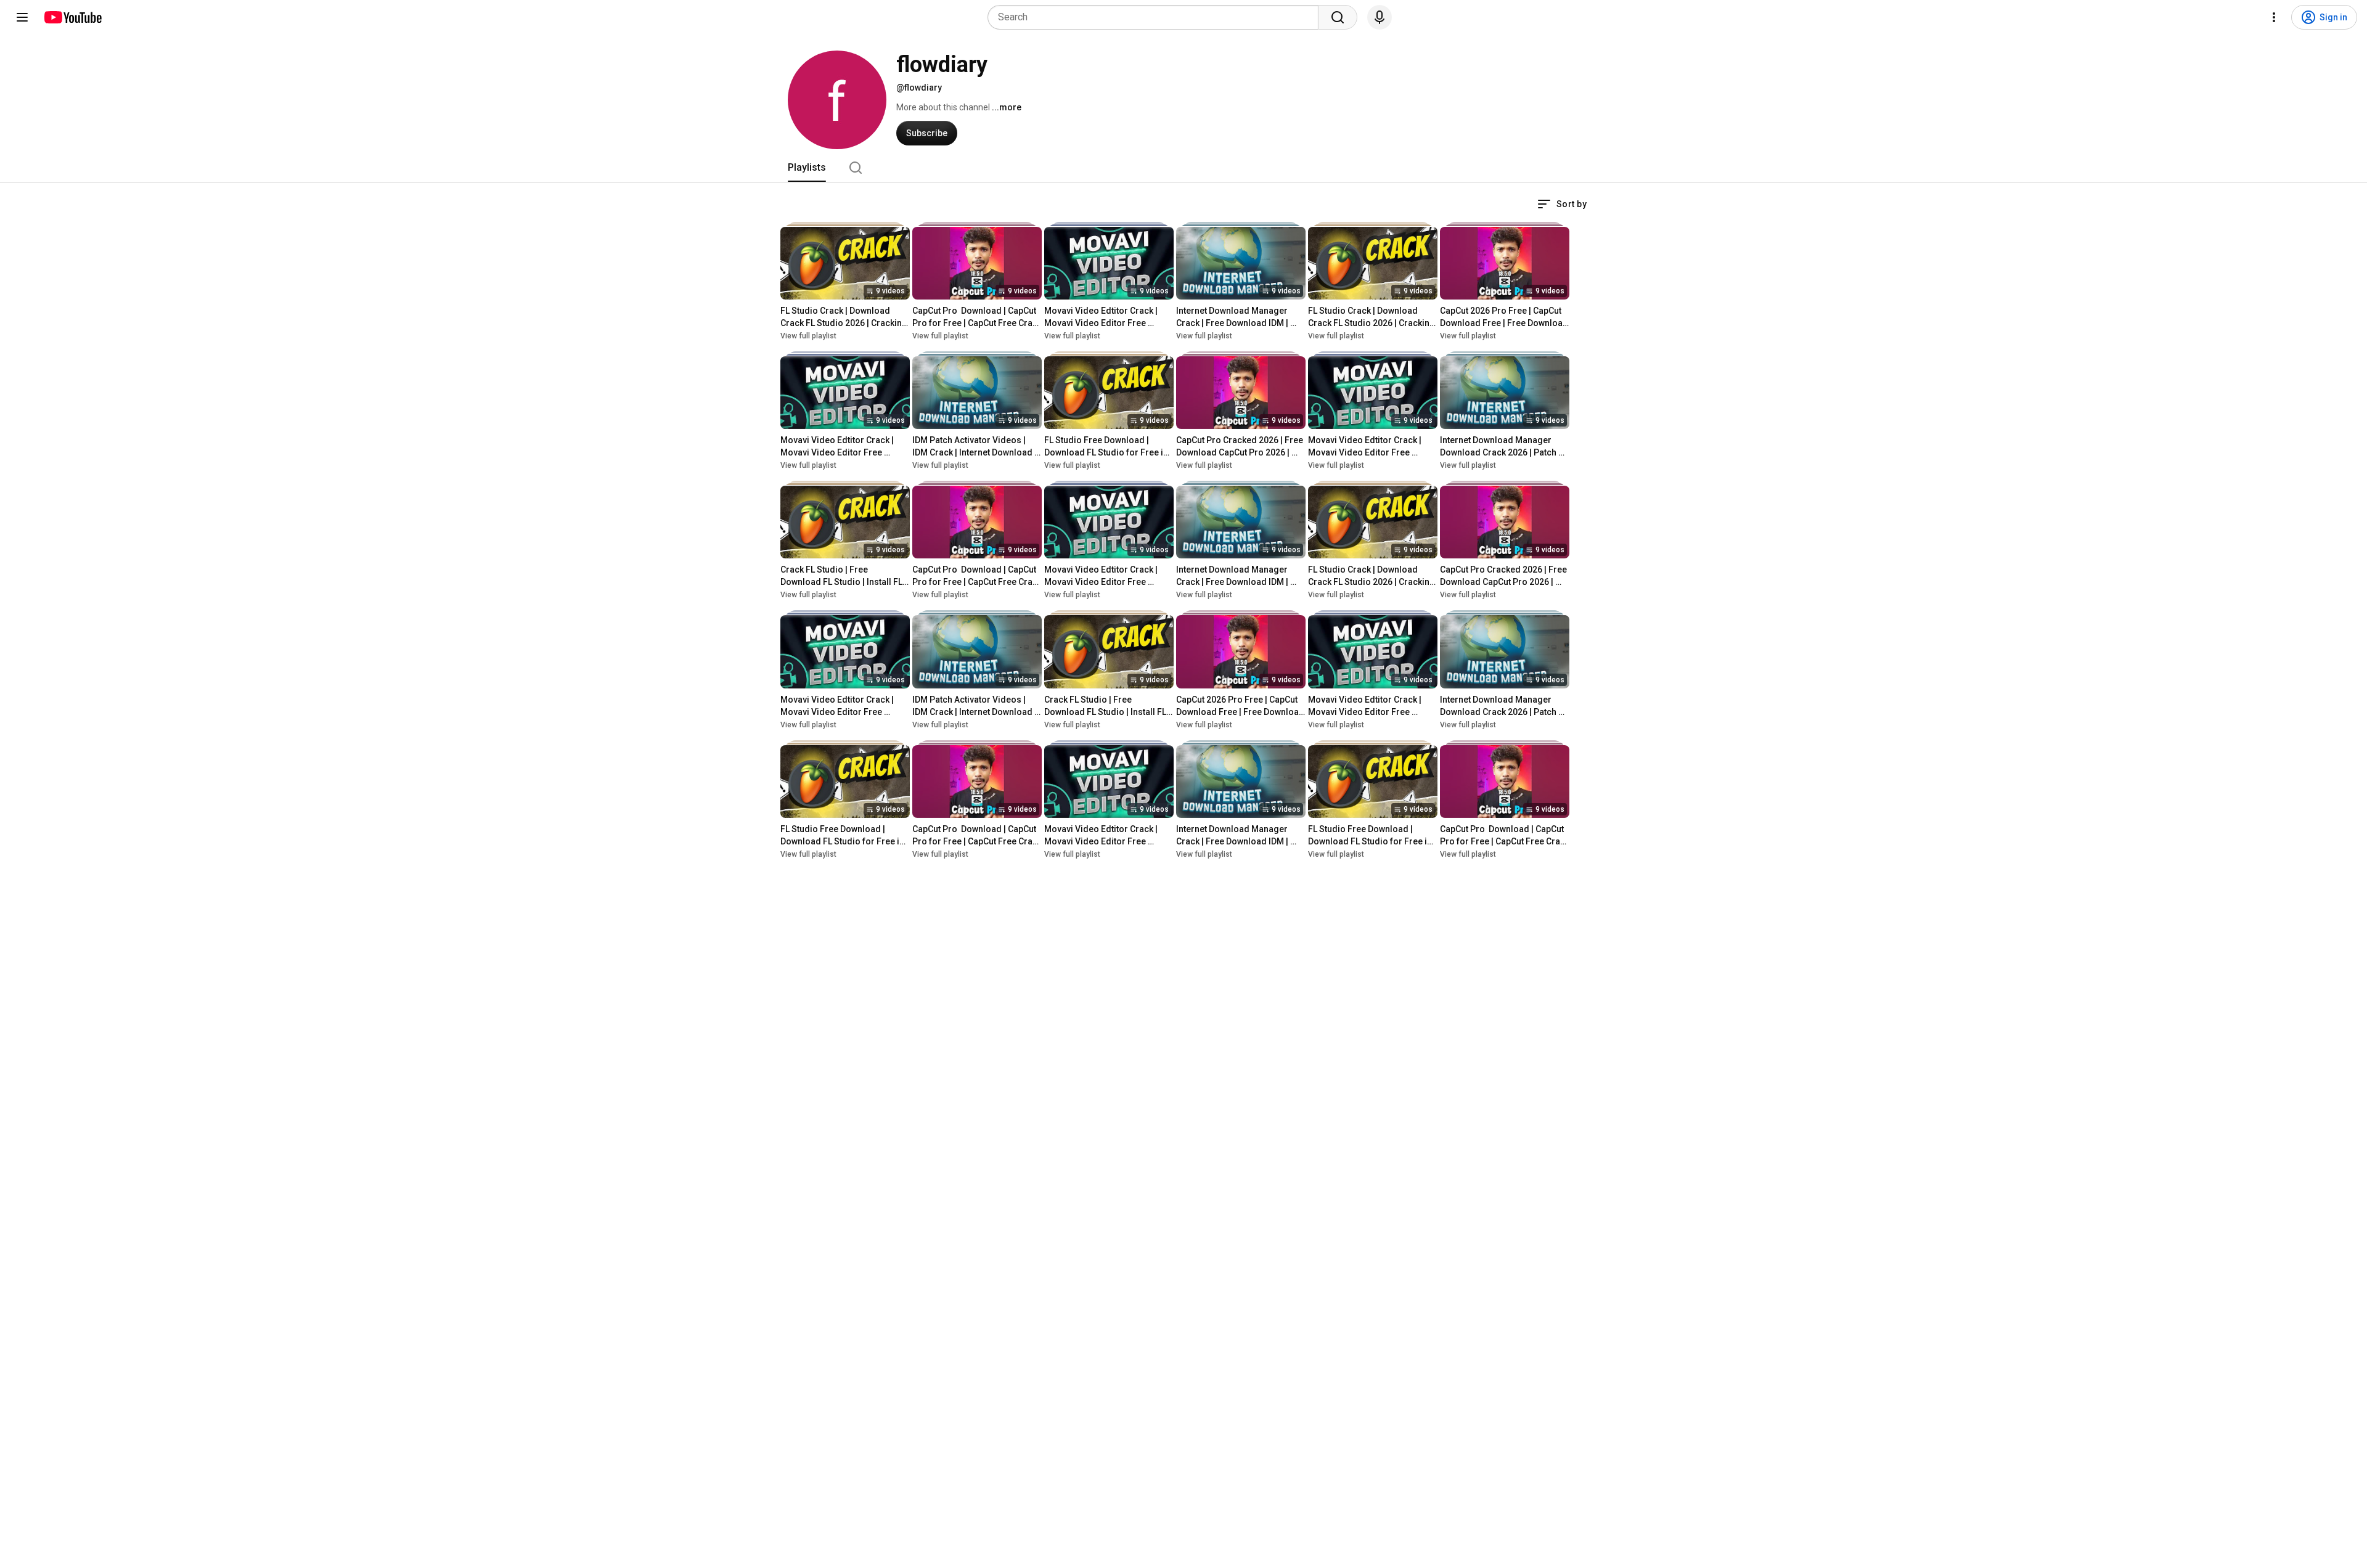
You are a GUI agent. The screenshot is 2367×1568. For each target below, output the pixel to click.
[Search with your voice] (1380, 17)
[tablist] (1183, 168)
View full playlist (808, 336)
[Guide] (22, 17)
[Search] (1338, 17)
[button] (1562, 204)
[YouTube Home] (72, 17)
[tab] (807, 168)
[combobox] (1157, 17)
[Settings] (2274, 17)
